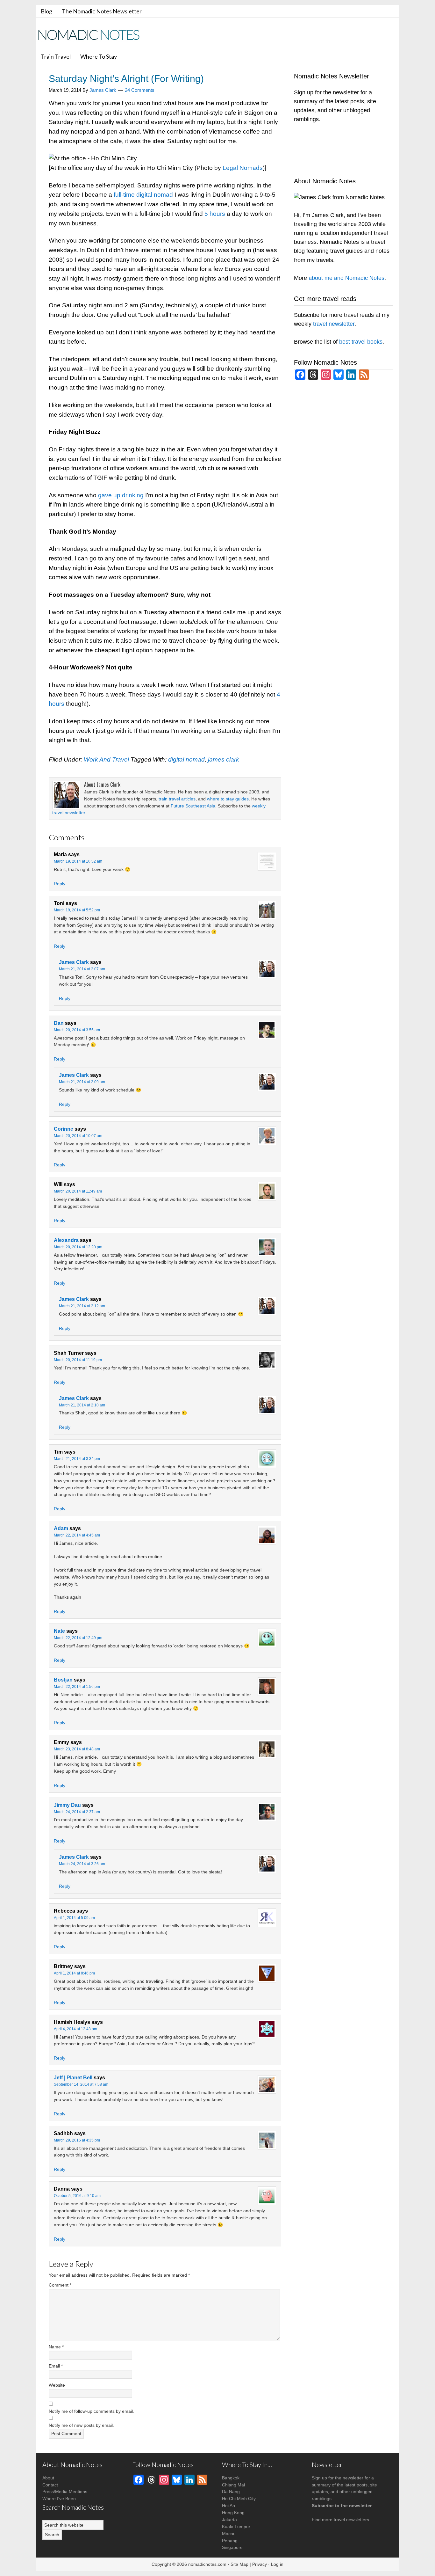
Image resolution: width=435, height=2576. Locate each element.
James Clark (74, 962)
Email (56, 2366)
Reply (60, 884)
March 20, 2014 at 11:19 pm (78, 1360)
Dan (59, 1023)
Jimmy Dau (67, 1805)
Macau (229, 2534)
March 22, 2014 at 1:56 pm (77, 1687)
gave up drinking (121, 495)
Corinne (64, 1129)
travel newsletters (351, 2520)
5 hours (215, 214)
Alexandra (66, 1240)
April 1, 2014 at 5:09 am (74, 1918)
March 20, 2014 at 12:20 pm (78, 1247)
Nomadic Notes (93, 35)
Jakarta (229, 2520)
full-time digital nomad (143, 195)
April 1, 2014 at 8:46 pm (74, 1973)
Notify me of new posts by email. (81, 2425)
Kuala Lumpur (236, 2527)
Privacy (260, 2564)
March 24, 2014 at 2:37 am (77, 1812)
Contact (50, 2485)
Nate (59, 1631)
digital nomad (186, 759)
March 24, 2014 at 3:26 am (82, 1864)
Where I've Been (59, 2499)
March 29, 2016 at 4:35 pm (77, 2140)
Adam (61, 1528)
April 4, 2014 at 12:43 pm (75, 2029)
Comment (60, 2285)
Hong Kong (233, 2513)
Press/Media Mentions (65, 2492)
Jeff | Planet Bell (73, 2078)
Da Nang (231, 2492)
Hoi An (228, 2506)
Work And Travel (106, 759)
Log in (277, 2564)
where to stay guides (228, 799)
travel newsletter (334, 324)
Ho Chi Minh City (239, 2499)
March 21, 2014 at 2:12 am (82, 1306)
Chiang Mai (233, 2485)
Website (57, 2385)
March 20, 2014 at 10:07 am (78, 1136)
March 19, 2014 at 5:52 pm (77, 910)
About (48, 2478)
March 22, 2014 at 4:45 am (77, 1535)
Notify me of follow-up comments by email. (91, 2411)
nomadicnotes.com (207, 2564)
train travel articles (177, 799)
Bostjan (63, 1680)
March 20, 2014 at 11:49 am (78, 1191)
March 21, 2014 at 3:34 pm (77, 1459)
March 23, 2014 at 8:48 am (77, 1749)
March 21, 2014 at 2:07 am (82, 969)
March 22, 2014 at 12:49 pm (78, 1638)
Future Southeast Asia (193, 806)
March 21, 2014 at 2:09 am (82, 1082)
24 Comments (140, 90)
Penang (230, 2541)
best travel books (361, 342)
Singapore (232, 2547)
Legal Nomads (243, 168)
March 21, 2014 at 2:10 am (82, 1405)
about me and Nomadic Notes (346, 278)
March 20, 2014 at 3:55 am (77, 1030)
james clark (224, 759)
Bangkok (231, 2478)
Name (56, 2347)
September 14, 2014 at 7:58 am (81, 2084)
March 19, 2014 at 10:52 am (78, 861)
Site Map (239, 2564)
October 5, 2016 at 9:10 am (77, 2196)
